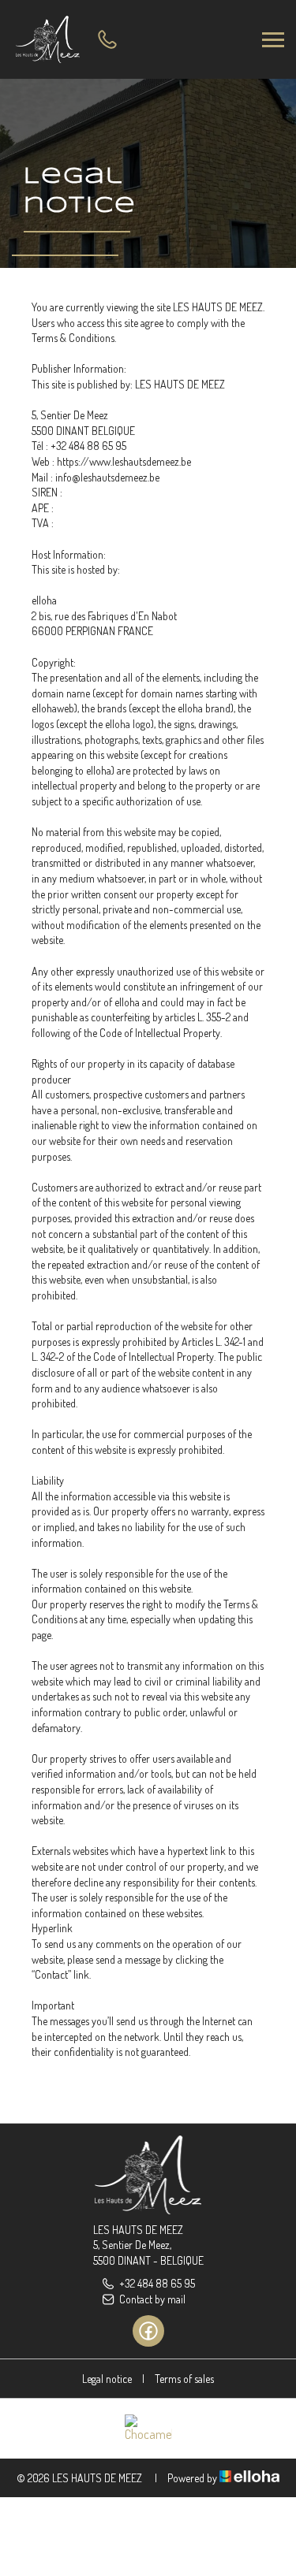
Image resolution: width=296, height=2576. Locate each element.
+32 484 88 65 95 (157, 2283)
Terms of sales (184, 2379)
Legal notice (107, 2379)
